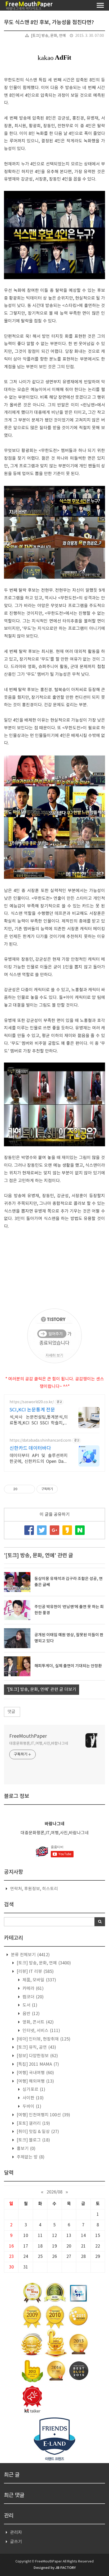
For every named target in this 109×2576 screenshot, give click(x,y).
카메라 (33, 1989)
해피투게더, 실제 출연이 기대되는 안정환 (68, 1666)
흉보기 (26, 2149)
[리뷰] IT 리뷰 (35, 1972)
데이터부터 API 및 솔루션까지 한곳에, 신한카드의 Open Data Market (39, 1459)
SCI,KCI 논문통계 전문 (32, 1410)
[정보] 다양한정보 (37, 2056)
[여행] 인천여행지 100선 (43, 2115)
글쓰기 (16, 2542)
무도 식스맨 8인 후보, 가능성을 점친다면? (49, 23)
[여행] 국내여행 (35, 2073)
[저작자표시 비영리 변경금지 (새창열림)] (65, 1489)
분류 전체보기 (30, 1955)
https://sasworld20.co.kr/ (32, 1402)
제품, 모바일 (39, 1980)
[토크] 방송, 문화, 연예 (48, 36)
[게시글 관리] (29, 1489)
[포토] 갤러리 (33, 2123)
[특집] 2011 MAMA (37, 2064)
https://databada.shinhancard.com (40, 1441)
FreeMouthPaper (28, 1736)
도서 (29, 2005)
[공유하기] (22, 1489)
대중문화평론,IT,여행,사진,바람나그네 (39, 1744)
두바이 (31, 2107)
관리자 (16, 2533)
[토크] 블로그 (33, 2140)
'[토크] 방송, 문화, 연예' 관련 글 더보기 (42, 1689)
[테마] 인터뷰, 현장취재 (43, 2039)
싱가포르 (33, 2090)
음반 (31, 2014)
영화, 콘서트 (38, 2022)
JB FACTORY (65, 2568)
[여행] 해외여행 (35, 2081)
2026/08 (54, 2192)
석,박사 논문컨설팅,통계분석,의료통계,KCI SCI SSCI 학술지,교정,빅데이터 (39, 1420)
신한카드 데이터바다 (30, 1448)
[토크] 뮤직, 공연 (36, 2047)
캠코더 (33, 1997)
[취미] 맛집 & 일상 (37, 2132)
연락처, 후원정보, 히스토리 (34, 1889)
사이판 (33, 2098)
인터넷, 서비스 (41, 2031)
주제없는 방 (30, 2157)
